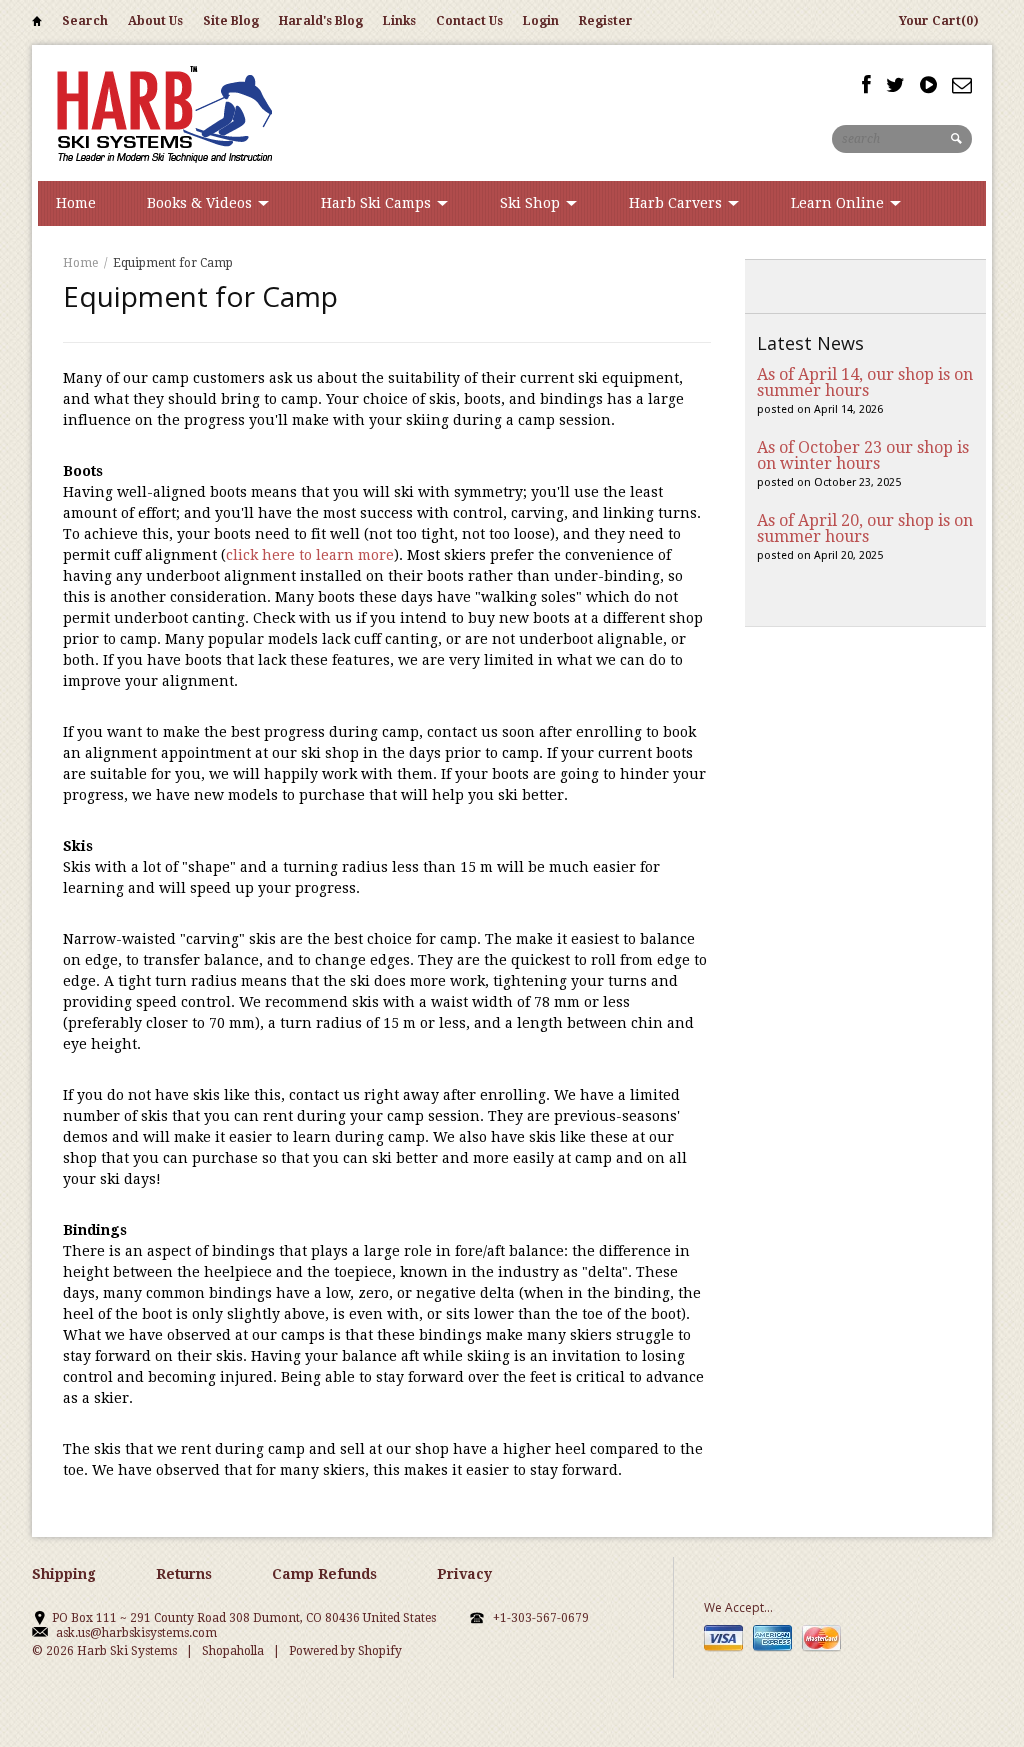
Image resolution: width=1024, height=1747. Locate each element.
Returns (184, 1574)
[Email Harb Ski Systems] (962, 85)
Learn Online (839, 203)
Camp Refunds (324, 1574)
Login (541, 21)
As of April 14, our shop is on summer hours (865, 382)
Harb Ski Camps (378, 203)
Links (399, 21)
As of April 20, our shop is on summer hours (865, 528)
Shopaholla (233, 1651)
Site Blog (231, 21)
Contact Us (469, 21)
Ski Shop (532, 203)
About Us (155, 21)
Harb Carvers (677, 203)
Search (85, 21)
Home (37, 24)
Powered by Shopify (345, 1651)
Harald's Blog (321, 21)
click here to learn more (310, 555)
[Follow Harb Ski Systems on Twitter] (895, 85)
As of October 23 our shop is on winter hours (863, 455)
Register (606, 21)
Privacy (464, 1574)
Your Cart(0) (939, 21)
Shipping (64, 1574)
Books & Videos (201, 203)
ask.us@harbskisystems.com (136, 1633)
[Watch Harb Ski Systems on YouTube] (928, 85)
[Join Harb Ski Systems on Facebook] (866, 85)
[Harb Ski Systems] (162, 112)
